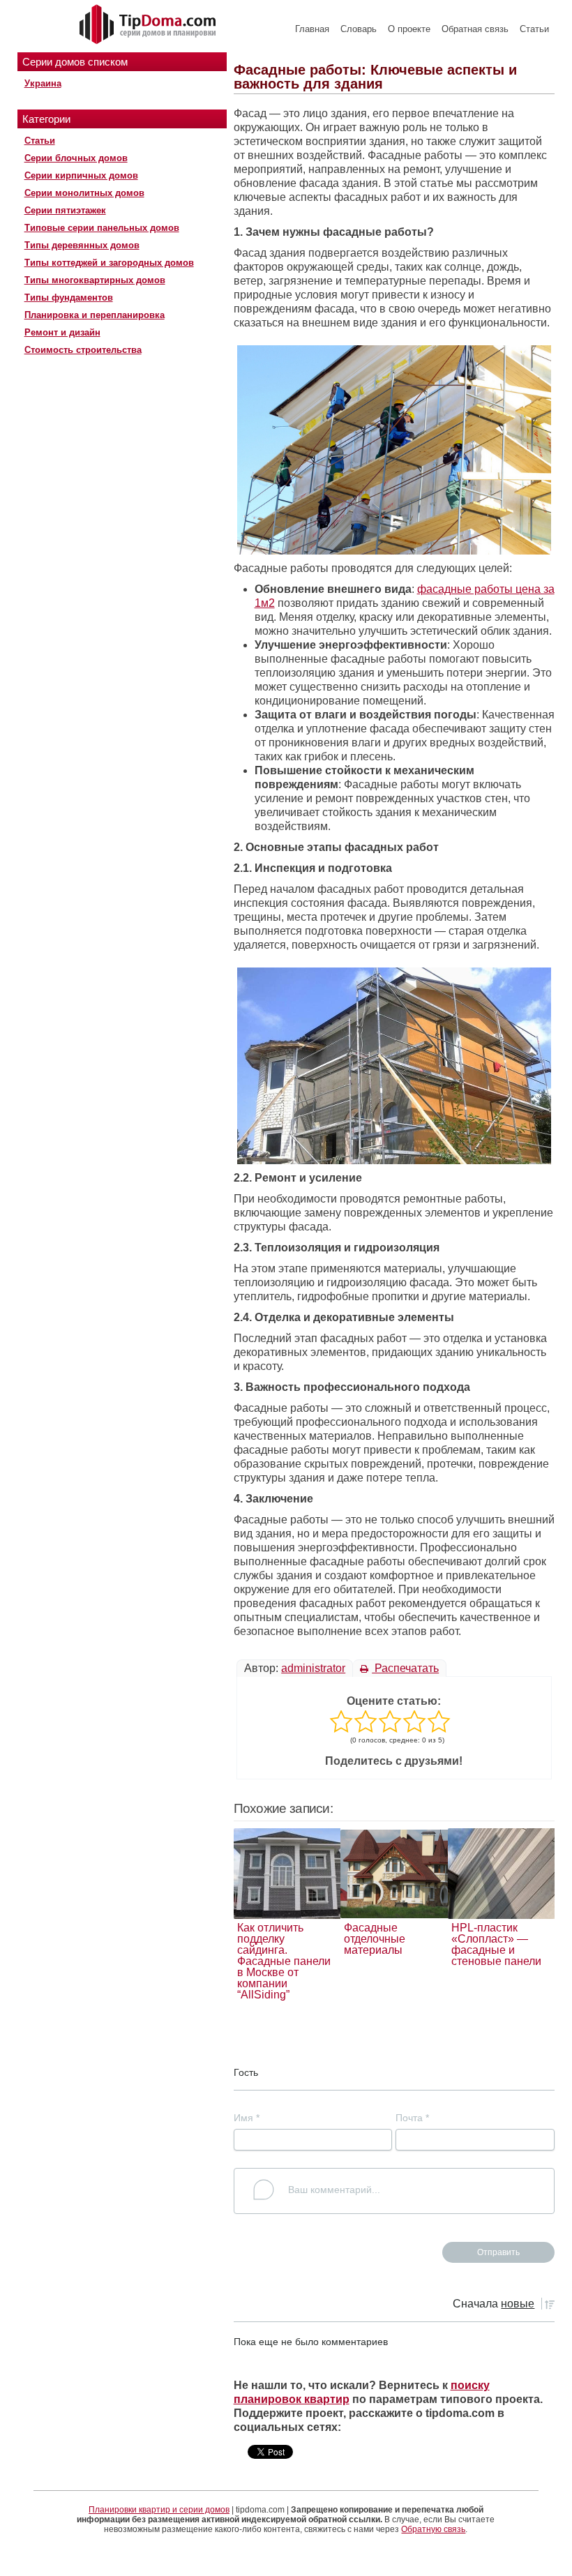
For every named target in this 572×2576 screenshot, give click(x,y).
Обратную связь (433, 2529)
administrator (313, 1668)
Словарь (359, 29)
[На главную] (149, 25)
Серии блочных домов (76, 158)
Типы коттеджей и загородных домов (109, 263)
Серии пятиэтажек (65, 210)
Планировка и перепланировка (95, 315)
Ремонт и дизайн (62, 332)
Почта (412, 2118)
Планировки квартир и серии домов (159, 2510)
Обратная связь (475, 29)
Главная (312, 29)
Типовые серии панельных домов (102, 228)
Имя (247, 2118)
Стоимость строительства (83, 350)
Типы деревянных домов (82, 245)
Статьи (534, 29)
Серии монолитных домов (84, 193)
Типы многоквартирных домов (95, 280)
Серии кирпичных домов (81, 175)
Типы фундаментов (69, 297)
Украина (43, 83)
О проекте (409, 29)
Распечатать (405, 1668)
